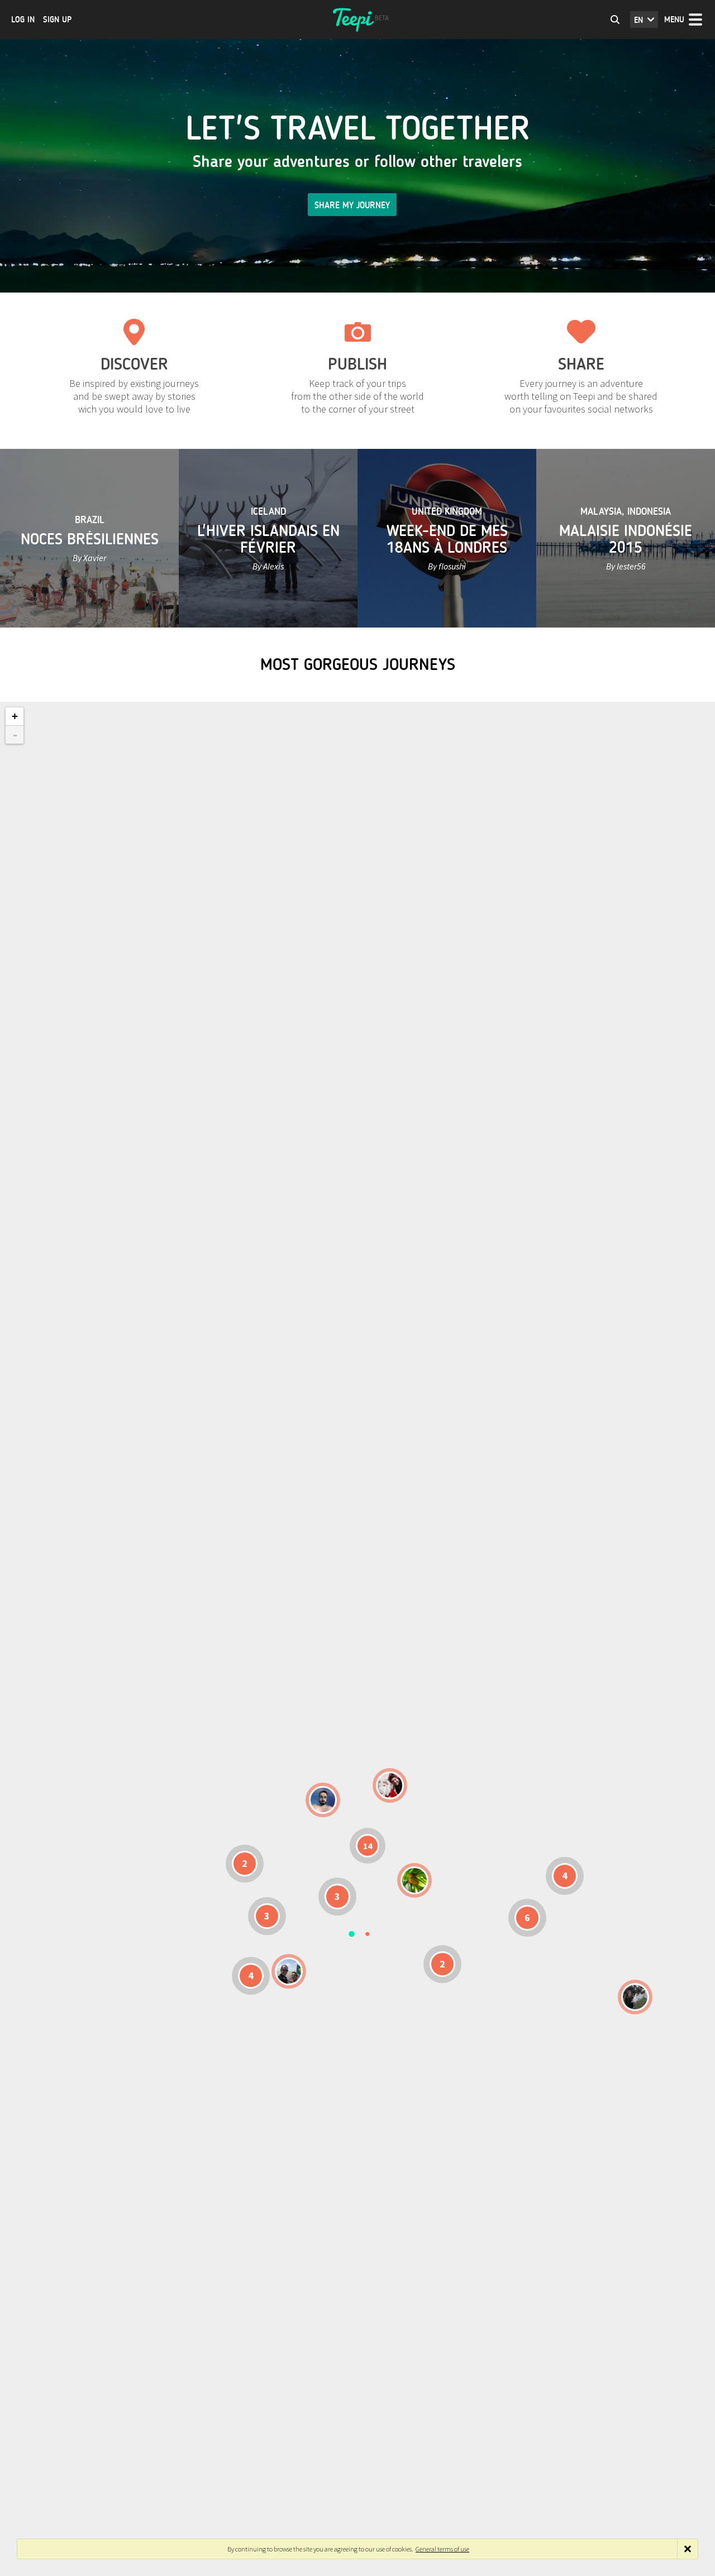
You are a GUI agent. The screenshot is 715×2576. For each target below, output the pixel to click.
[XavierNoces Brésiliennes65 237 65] (289, 1971)
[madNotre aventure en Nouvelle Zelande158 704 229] (635, 1997)
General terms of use (442, 2549)
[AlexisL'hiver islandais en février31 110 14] (323, 1800)
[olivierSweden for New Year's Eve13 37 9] (390, 1785)
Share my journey (352, 205)
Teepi (357, 20)
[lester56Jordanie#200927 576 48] (414, 1880)
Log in (23, 20)
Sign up (57, 20)
